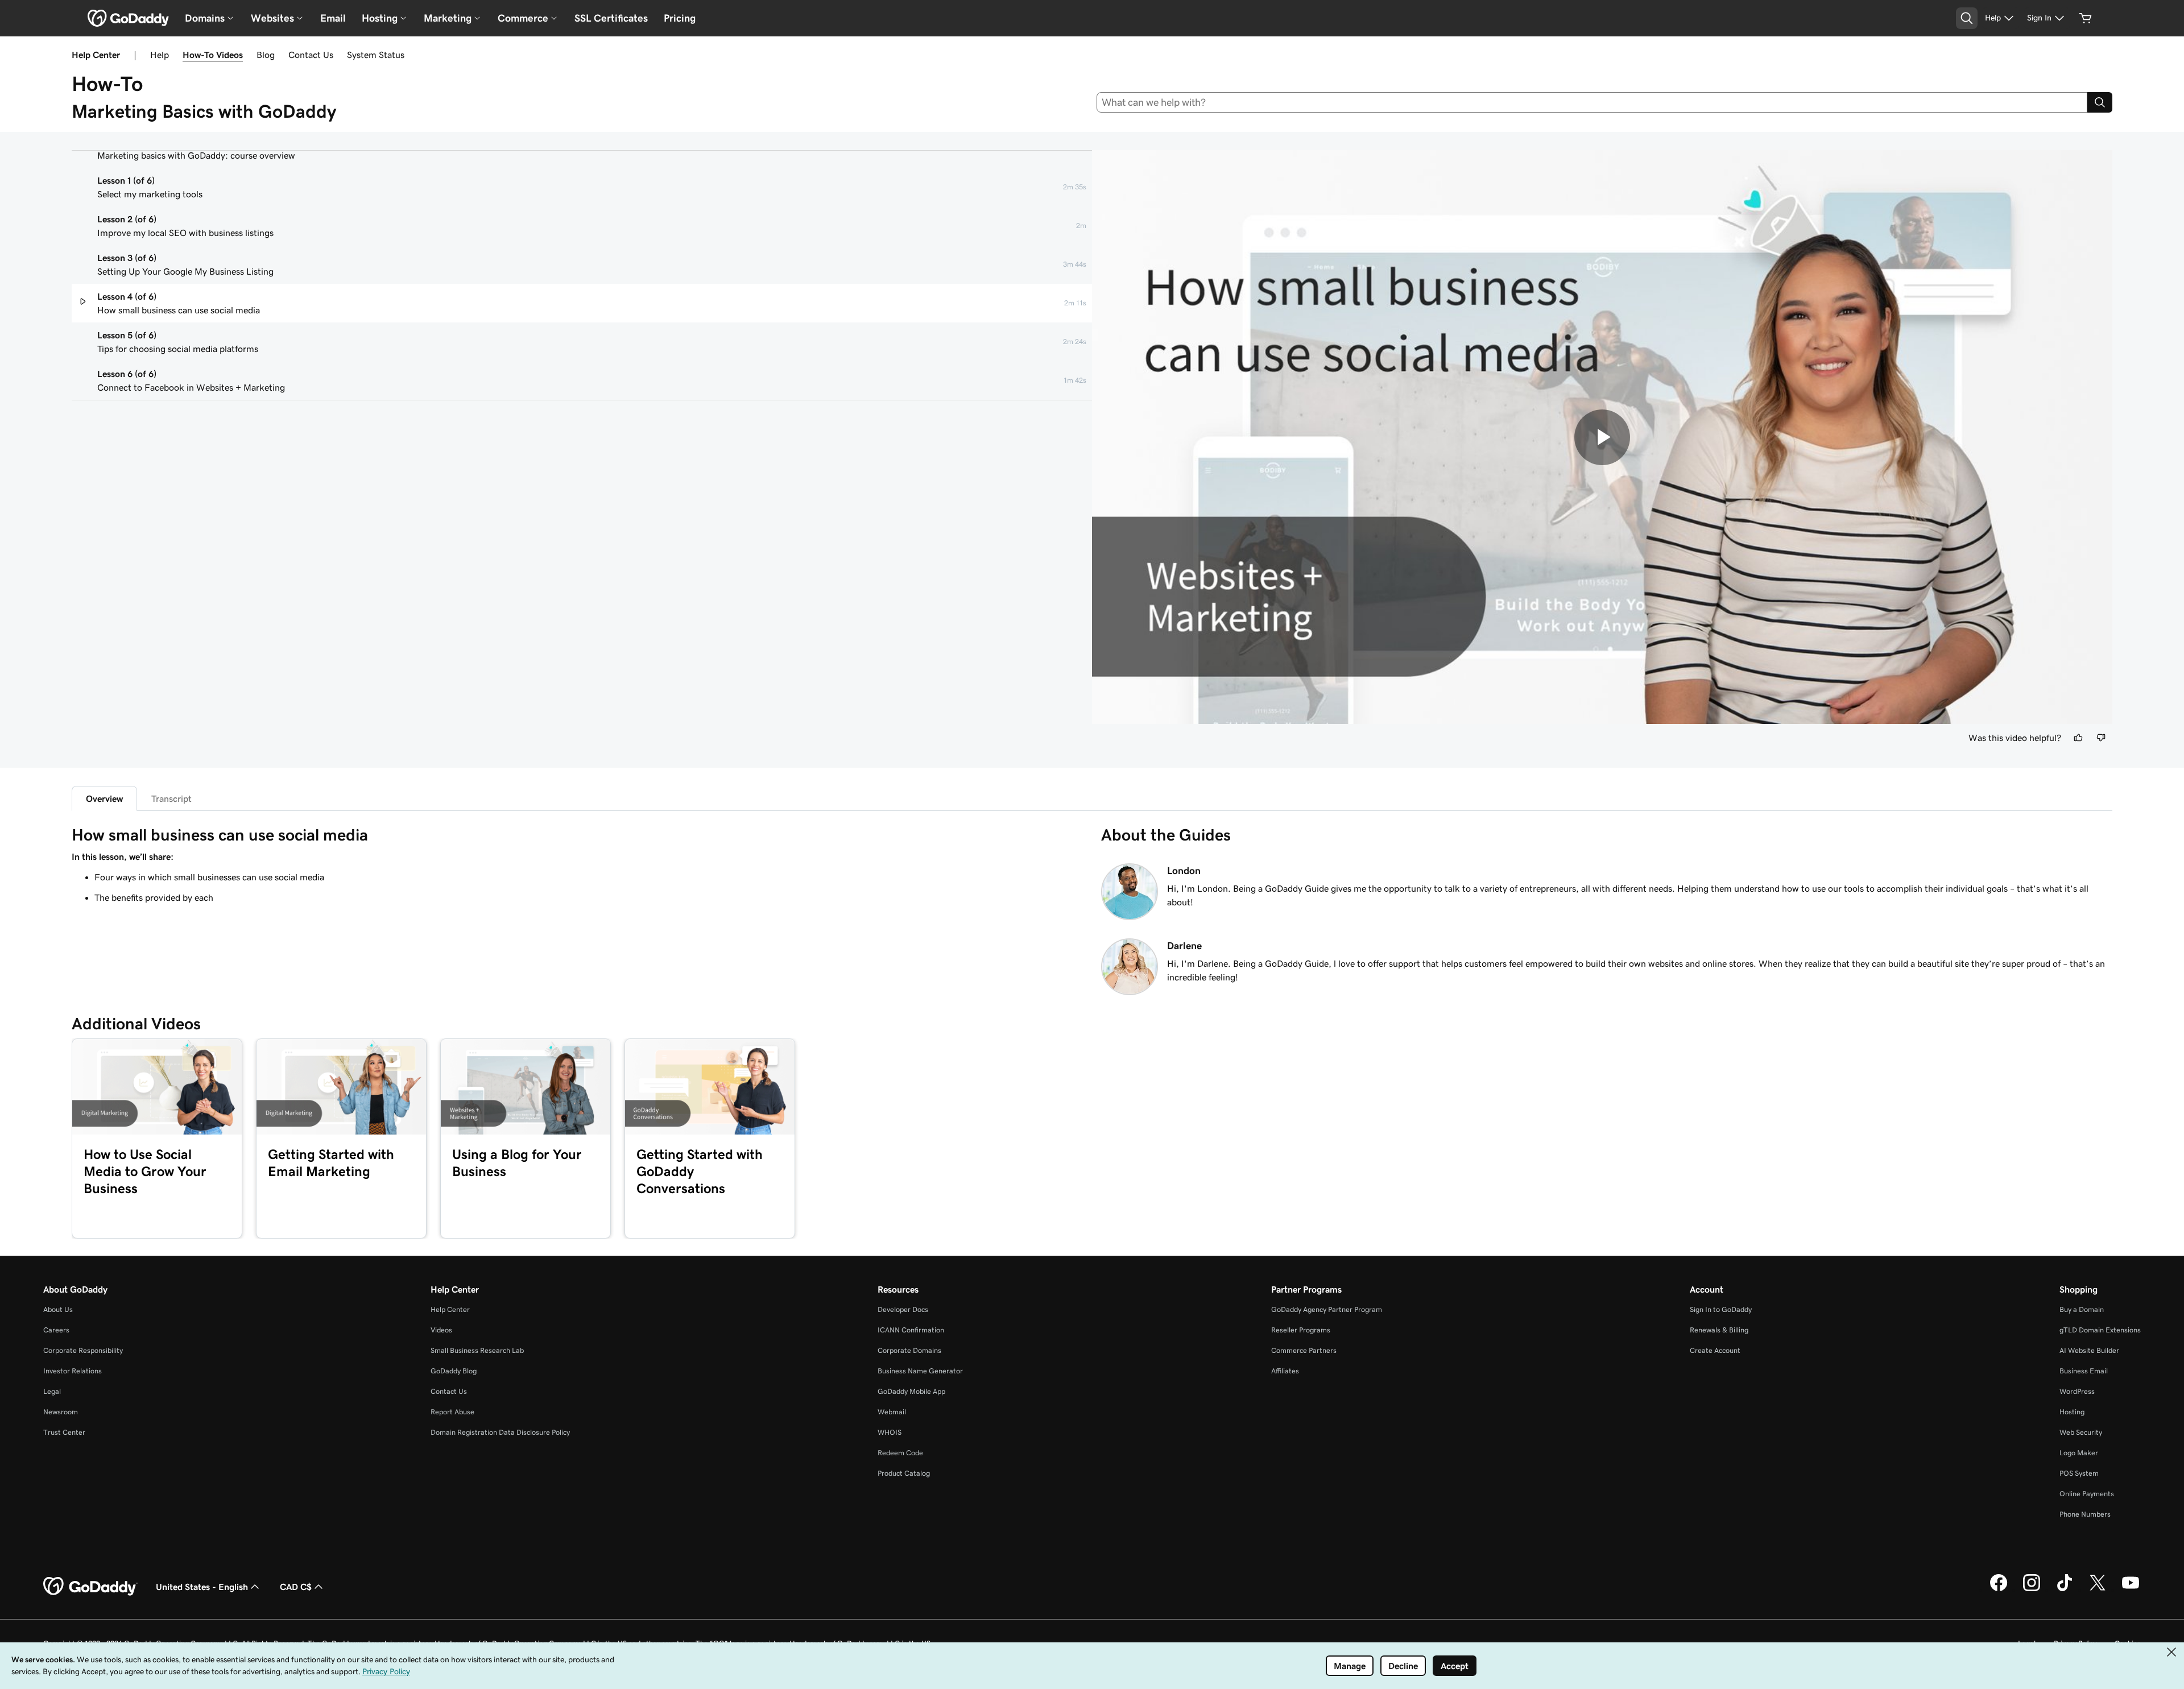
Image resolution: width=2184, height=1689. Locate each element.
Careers (56, 1330)
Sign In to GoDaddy (1721, 1309)
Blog (266, 55)
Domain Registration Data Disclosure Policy (500, 1432)
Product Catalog (904, 1473)
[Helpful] (2078, 738)
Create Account (1715, 1350)
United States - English (202, 1587)
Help (160, 55)
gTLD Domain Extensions (2100, 1330)
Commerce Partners (1304, 1350)
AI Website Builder (2089, 1350)
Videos (441, 1330)
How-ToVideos (213, 55)
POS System (2079, 1473)
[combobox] (1592, 102)
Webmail (892, 1412)
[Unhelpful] (2101, 738)
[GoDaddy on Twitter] (2098, 1589)
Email (333, 18)
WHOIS (890, 1432)
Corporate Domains (909, 1350)
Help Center (450, 1309)
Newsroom (61, 1412)
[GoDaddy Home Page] (90, 1587)
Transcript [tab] (171, 798)
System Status (376, 55)
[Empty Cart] (2086, 18)
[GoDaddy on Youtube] (2131, 1589)
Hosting (2072, 1412)
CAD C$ (296, 1587)
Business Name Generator (920, 1371)
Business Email (2084, 1371)
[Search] (2100, 102)
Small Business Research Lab (477, 1350)
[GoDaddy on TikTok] (2065, 1589)
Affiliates (1285, 1371)
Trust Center (64, 1432)
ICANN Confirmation (911, 1330)
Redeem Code (900, 1453)
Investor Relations (73, 1371)
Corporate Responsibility (83, 1350)
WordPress (2077, 1391)
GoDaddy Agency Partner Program (1327, 1309)
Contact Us (311, 55)
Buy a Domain (2082, 1309)
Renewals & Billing (1719, 1330)
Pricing (680, 18)
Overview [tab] (104, 798)
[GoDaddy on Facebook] (1999, 1589)
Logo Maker (2079, 1453)
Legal (52, 1391)
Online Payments (2087, 1494)
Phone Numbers (2085, 1514)
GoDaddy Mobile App (911, 1391)
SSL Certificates (611, 18)
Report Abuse (452, 1412)
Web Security (2081, 1432)
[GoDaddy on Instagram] (2032, 1589)
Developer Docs (903, 1309)
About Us (58, 1309)
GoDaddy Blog (454, 1371)
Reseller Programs (1301, 1330)
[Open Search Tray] (1967, 18)
